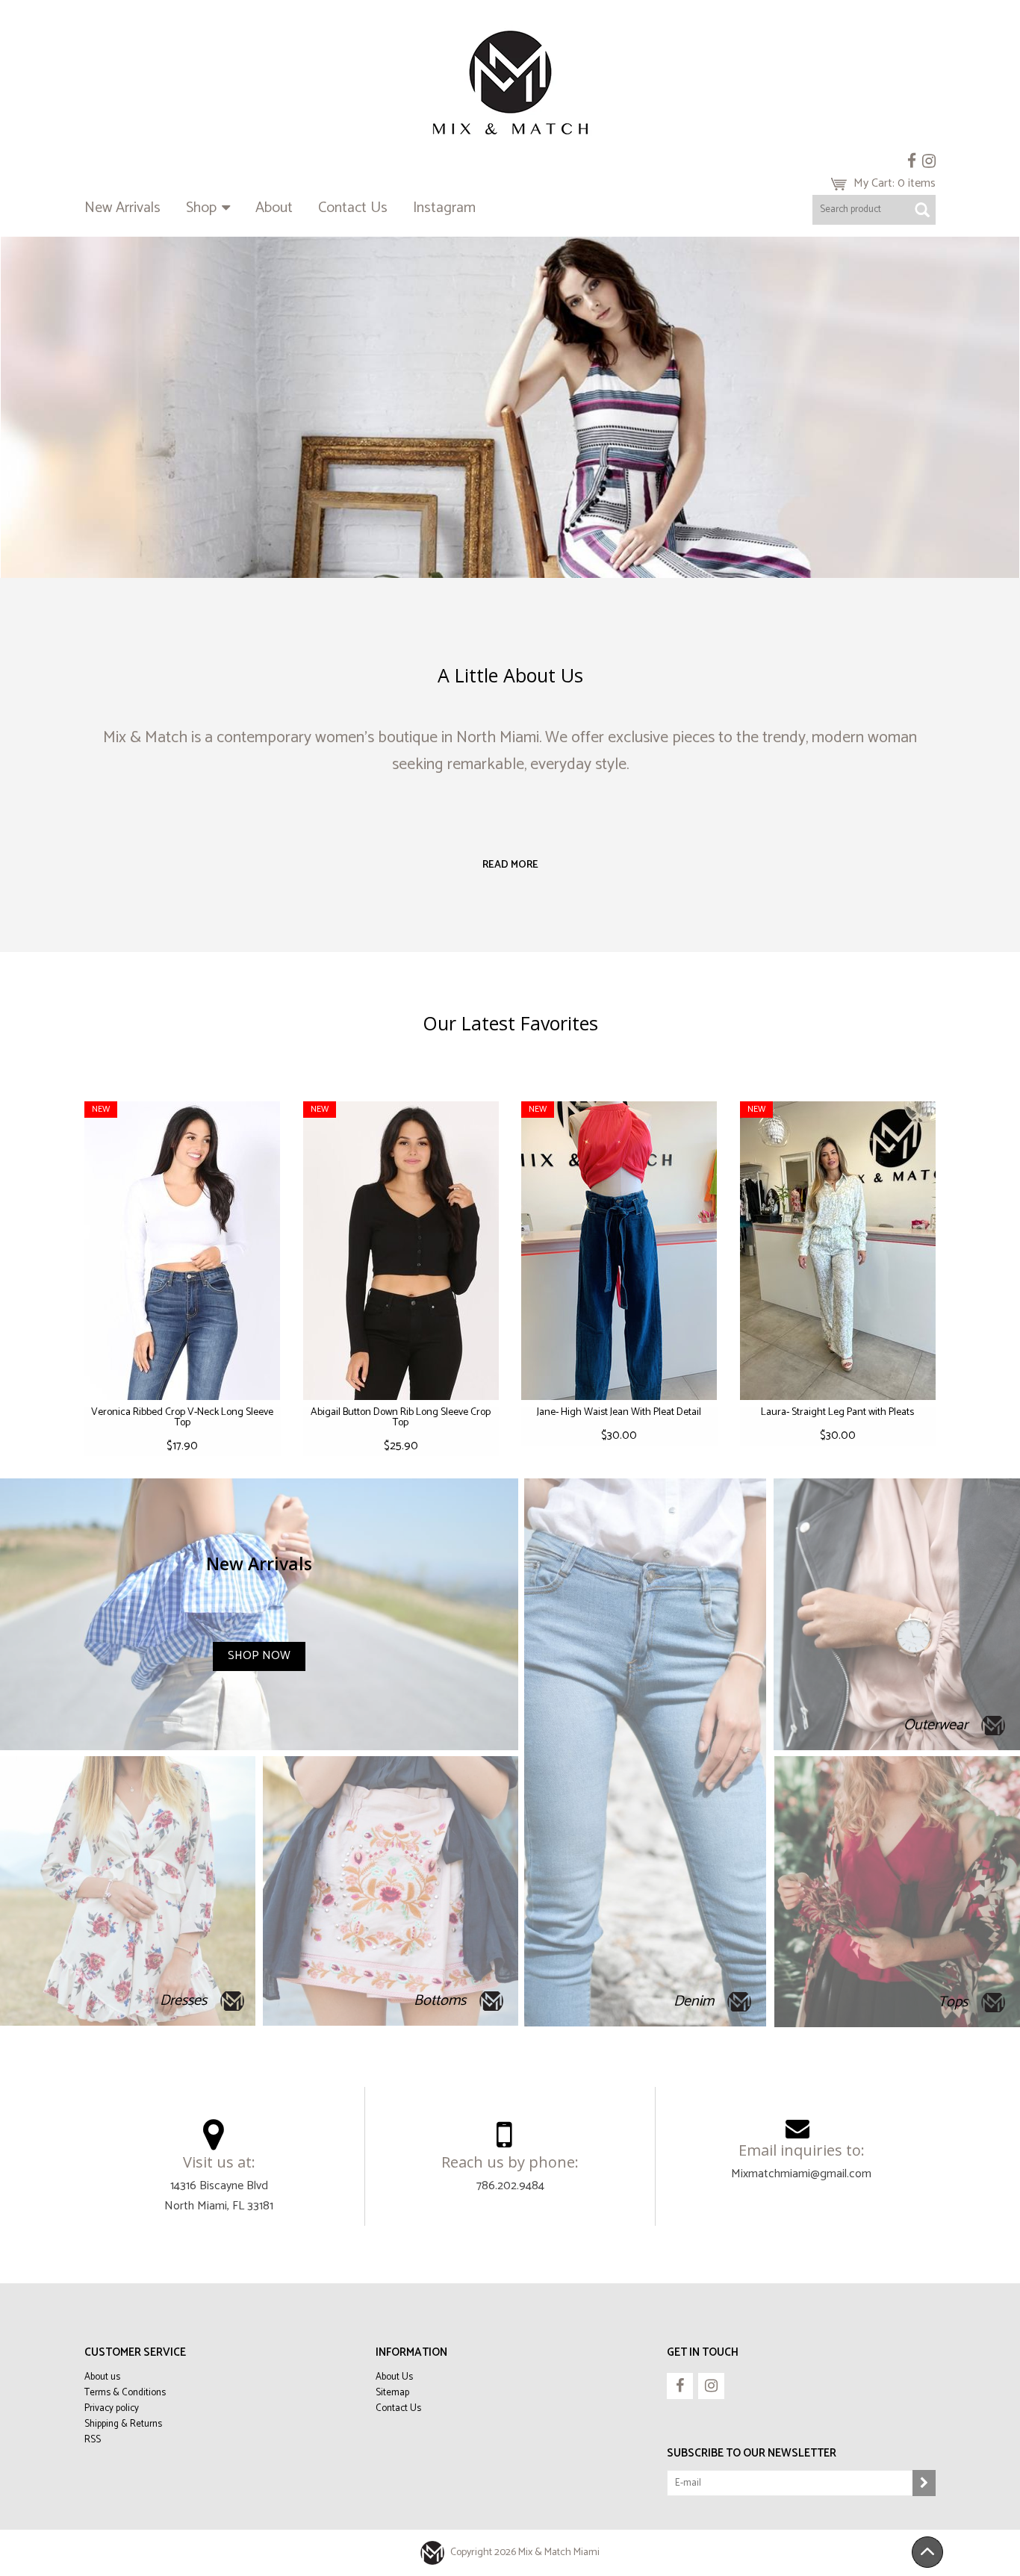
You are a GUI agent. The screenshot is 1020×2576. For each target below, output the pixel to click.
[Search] (922, 210)
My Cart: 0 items (895, 183)
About (274, 208)
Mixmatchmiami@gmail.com (801, 2174)
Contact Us (353, 208)
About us (102, 2377)
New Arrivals (122, 208)
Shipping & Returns (123, 2424)
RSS (93, 2440)
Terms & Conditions (125, 2393)
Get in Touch (703, 2352)
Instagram (444, 208)
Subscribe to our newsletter (752, 2453)
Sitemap (392, 2393)
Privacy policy (112, 2408)
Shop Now (259, 1656)
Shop (203, 208)
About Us (394, 2377)
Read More (510, 865)
